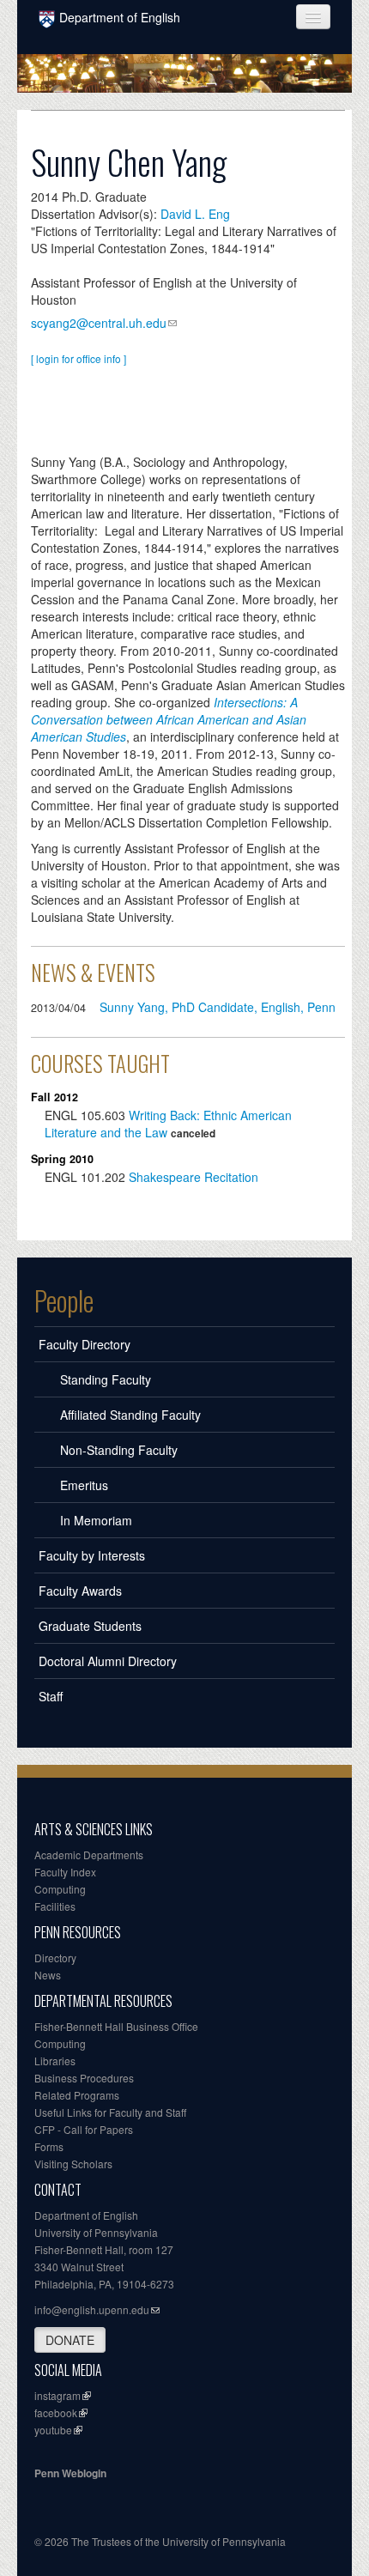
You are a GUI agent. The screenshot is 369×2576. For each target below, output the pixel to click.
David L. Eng (195, 214)
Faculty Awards (80, 1591)
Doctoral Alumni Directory (108, 1661)
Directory (55, 1958)
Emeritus (84, 1485)
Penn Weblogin (70, 2473)
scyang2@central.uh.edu (99, 323)
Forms (49, 2146)
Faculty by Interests (92, 1555)
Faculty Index (65, 1872)
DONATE (70, 2340)
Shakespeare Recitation (194, 1177)
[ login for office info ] (79, 358)
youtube (53, 2430)
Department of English (120, 17)
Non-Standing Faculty (119, 1450)
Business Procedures (84, 2078)
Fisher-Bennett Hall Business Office (116, 2026)
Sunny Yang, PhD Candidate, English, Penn (218, 1007)
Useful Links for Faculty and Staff (110, 2112)
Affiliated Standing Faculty (130, 1415)
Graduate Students (90, 1626)
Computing (60, 1889)
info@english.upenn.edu (92, 2309)
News (48, 1975)
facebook (56, 2412)
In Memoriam (96, 1520)
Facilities (55, 1906)
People (64, 1300)
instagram (57, 2395)
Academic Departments (89, 1855)
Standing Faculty (106, 1379)
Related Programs (77, 2095)
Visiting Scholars (73, 2164)
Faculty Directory (85, 1344)
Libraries (55, 2061)
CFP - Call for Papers (84, 2129)
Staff (51, 1696)
